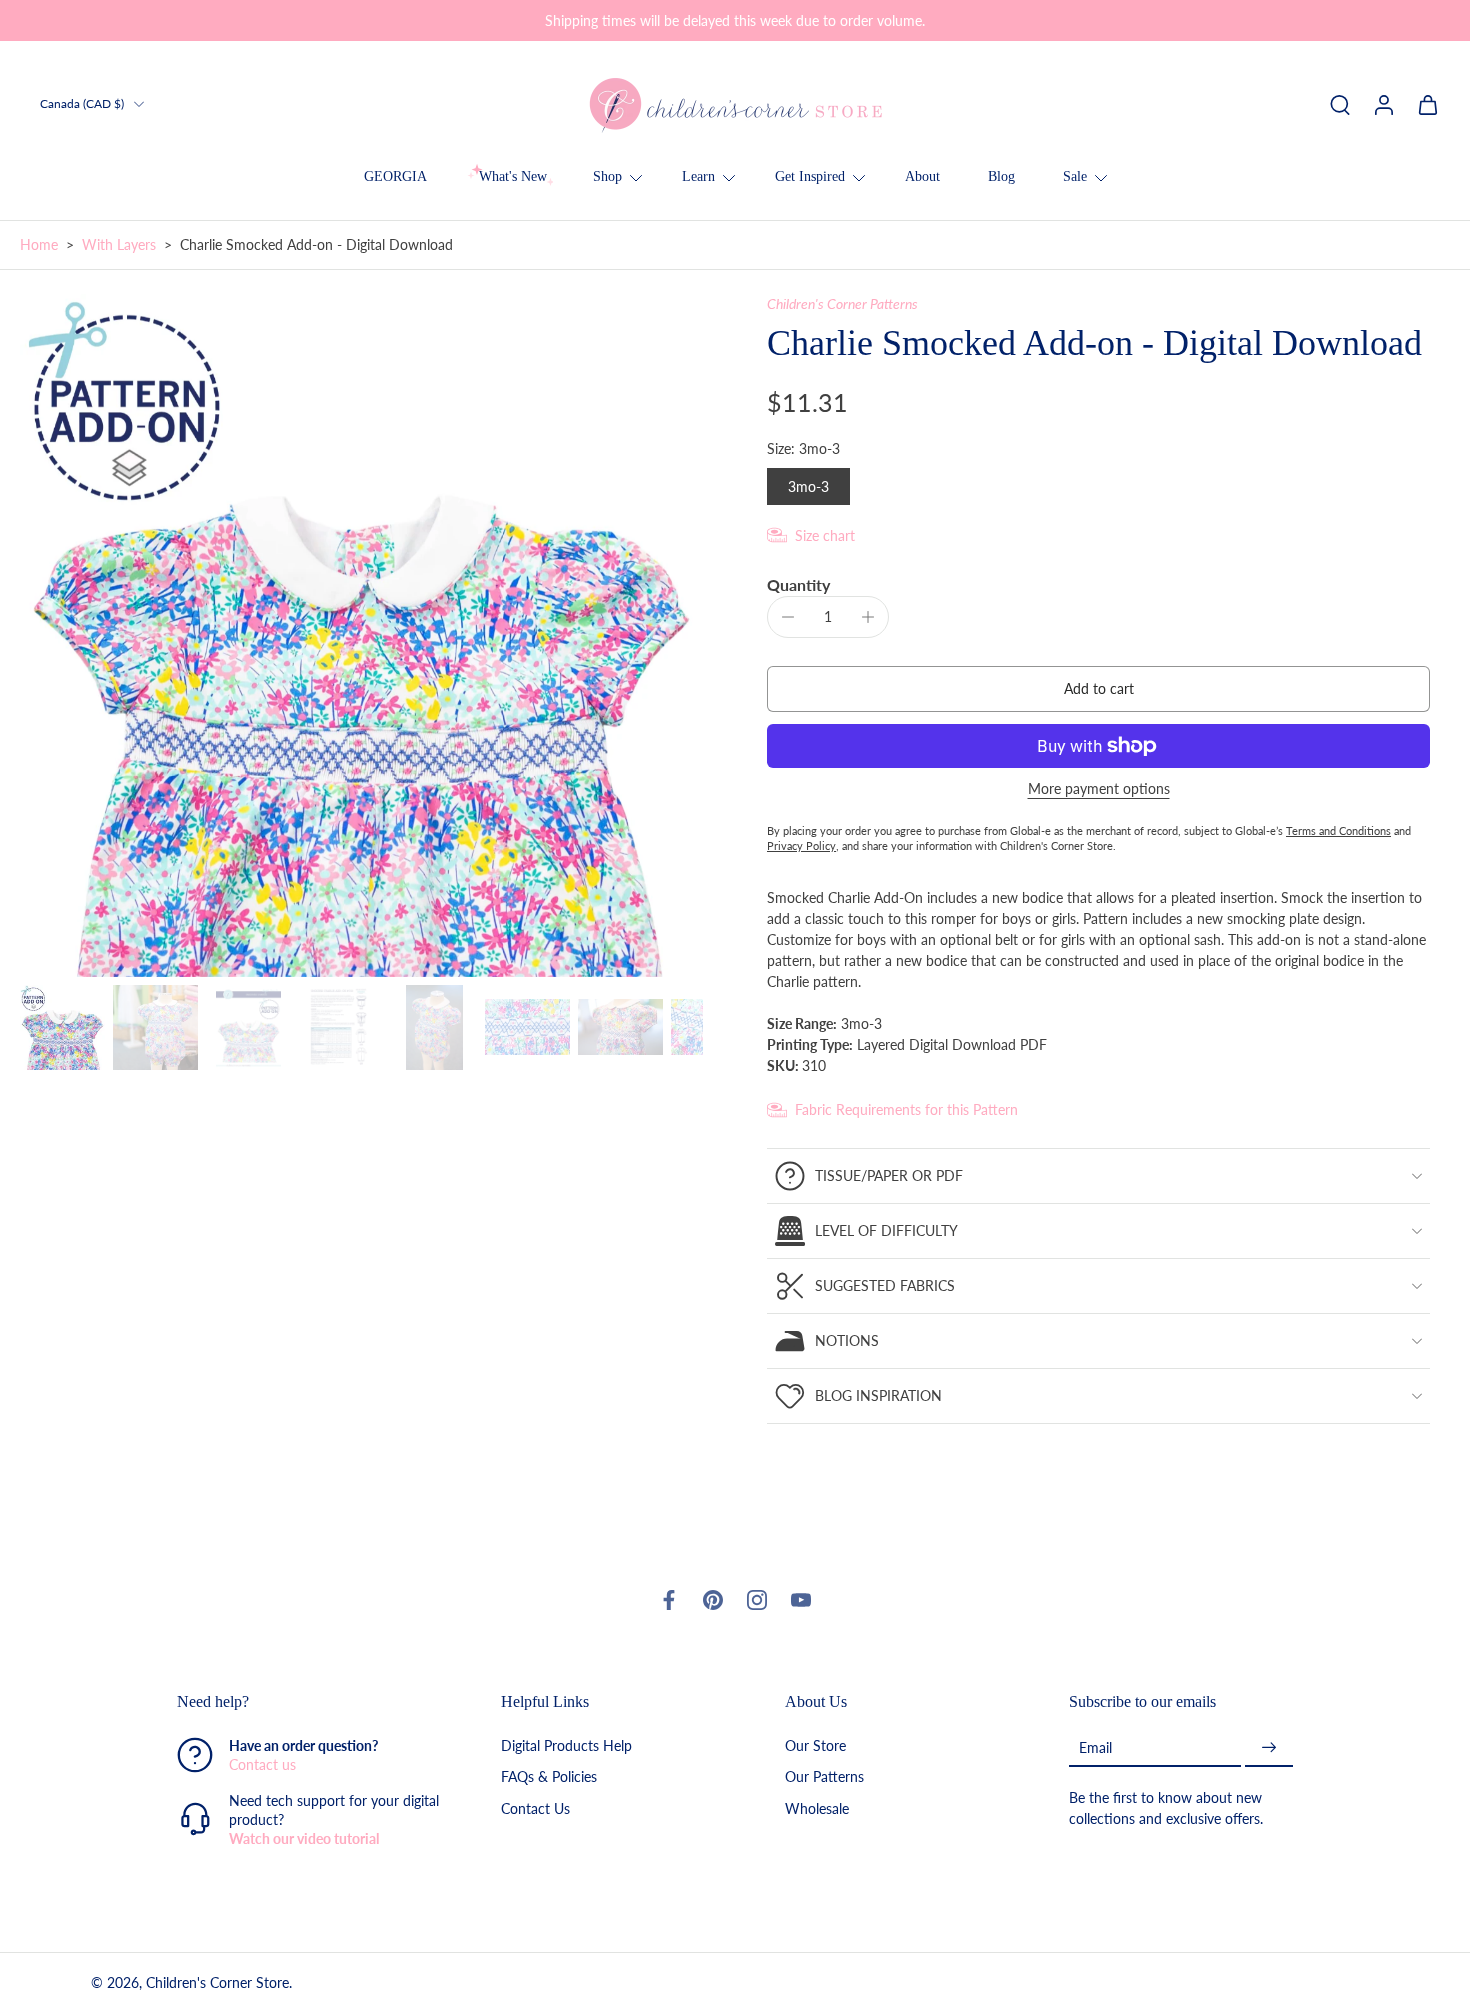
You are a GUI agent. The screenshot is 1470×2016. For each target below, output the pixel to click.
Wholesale (817, 1807)
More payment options (1099, 789)
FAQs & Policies (549, 1776)
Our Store (815, 1745)
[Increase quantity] (868, 617)
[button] (1098, 689)
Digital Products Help (566, 1745)
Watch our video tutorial (304, 1838)
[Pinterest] (713, 1600)
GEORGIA (395, 176)
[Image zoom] (361, 635)
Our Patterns (824, 1776)
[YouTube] (801, 1600)
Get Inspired (810, 176)
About (922, 176)
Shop (607, 176)
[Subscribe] (1269, 1747)
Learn (698, 176)
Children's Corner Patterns (842, 303)
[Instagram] (757, 1600)
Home (39, 244)
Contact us (262, 1764)
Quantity (798, 584)
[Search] (1340, 104)
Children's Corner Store (217, 1982)
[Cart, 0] (1428, 104)
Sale (1075, 176)
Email (1095, 1747)
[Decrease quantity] (788, 617)
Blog (1001, 176)
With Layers (119, 244)
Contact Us (535, 1807)
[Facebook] (669, 1600)
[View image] (62, 1027)
